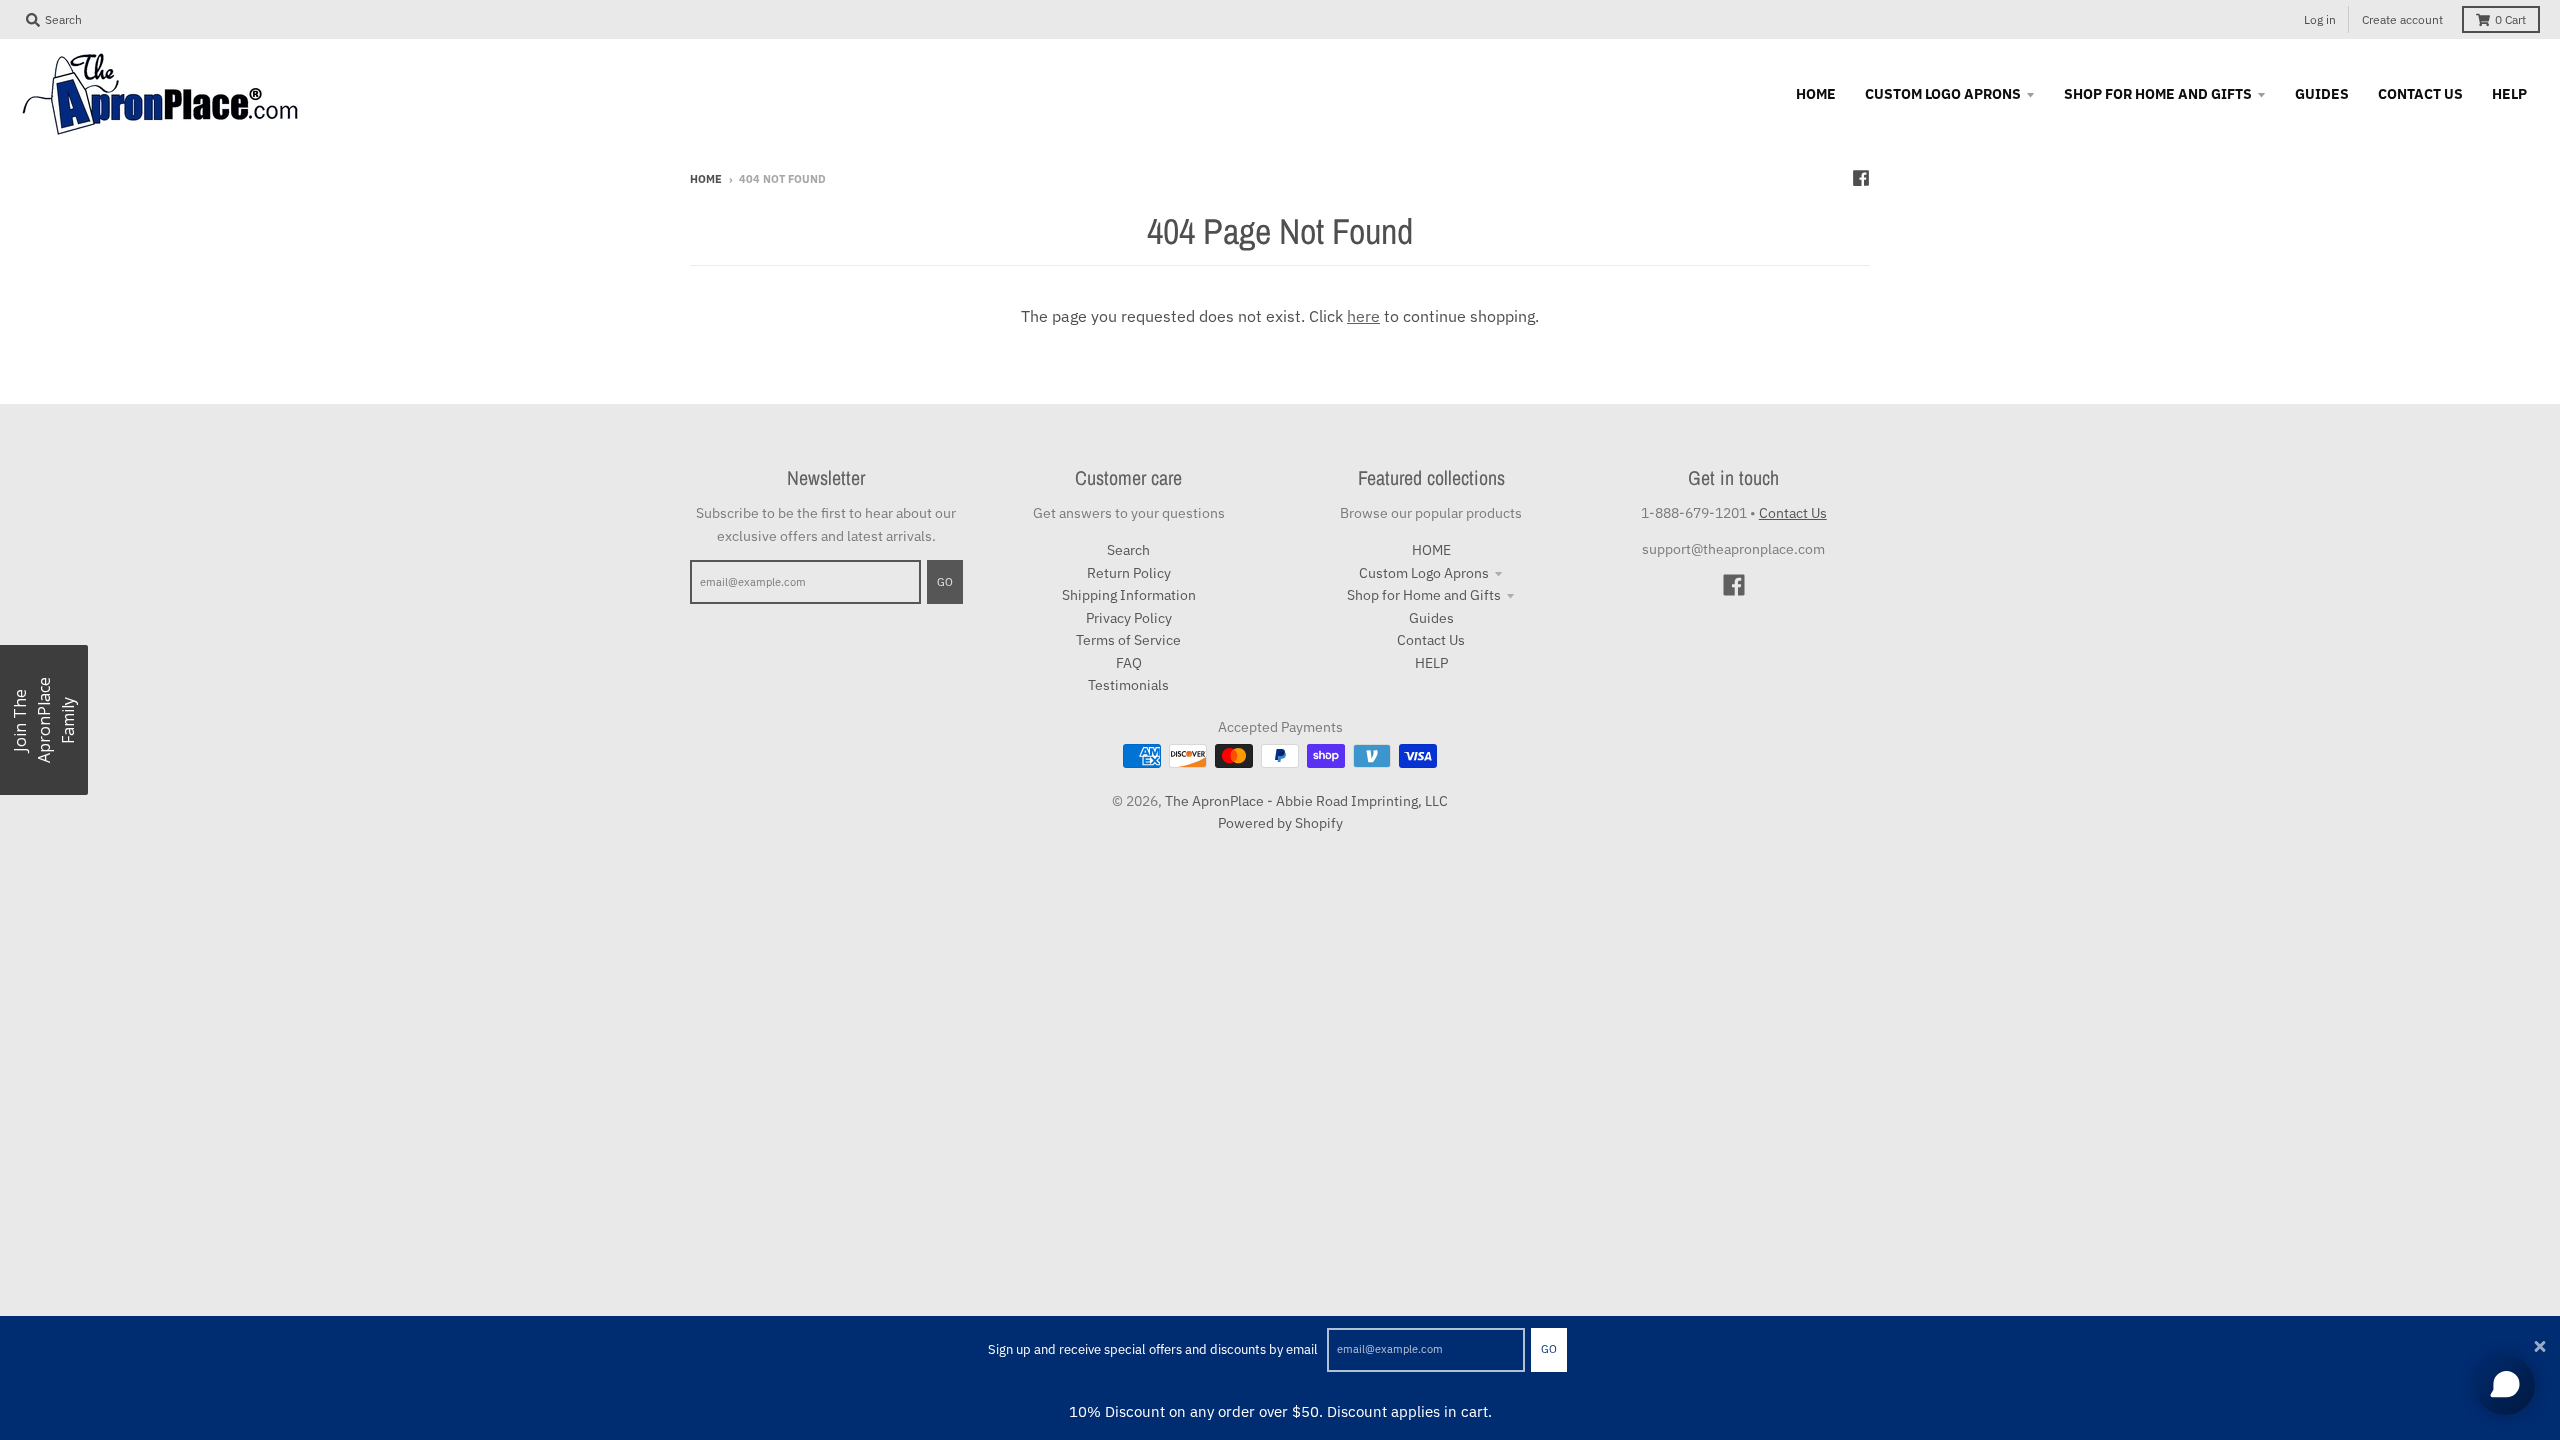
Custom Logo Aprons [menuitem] (1943, 94)
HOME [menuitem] (1816, 94)
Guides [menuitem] (2322, 94)
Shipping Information (1129, 595)
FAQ (1129, 663)
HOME (1431, 550)
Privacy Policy (1129, 618)
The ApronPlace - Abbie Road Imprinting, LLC (1306, 801)
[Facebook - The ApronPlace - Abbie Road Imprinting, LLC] (1861, 178)
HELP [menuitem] (2509, 94)
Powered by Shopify (1280, 823)
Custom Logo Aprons (1424, 573)
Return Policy (1129, 573)
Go (1549, 1349)
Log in (2320, 19)
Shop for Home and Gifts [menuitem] (2158, 94)
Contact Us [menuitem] (2420, 94)
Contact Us (1431, 640)
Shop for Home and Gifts (1424, 595)
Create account (2402, 19)
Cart (2510, 19)
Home (706, 179)
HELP (1431, 663)
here (1363, 316)
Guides (1431, 618)
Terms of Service (1128, 640)
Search (1128, 550)
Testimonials (1128, 685)
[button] (44, 720)
